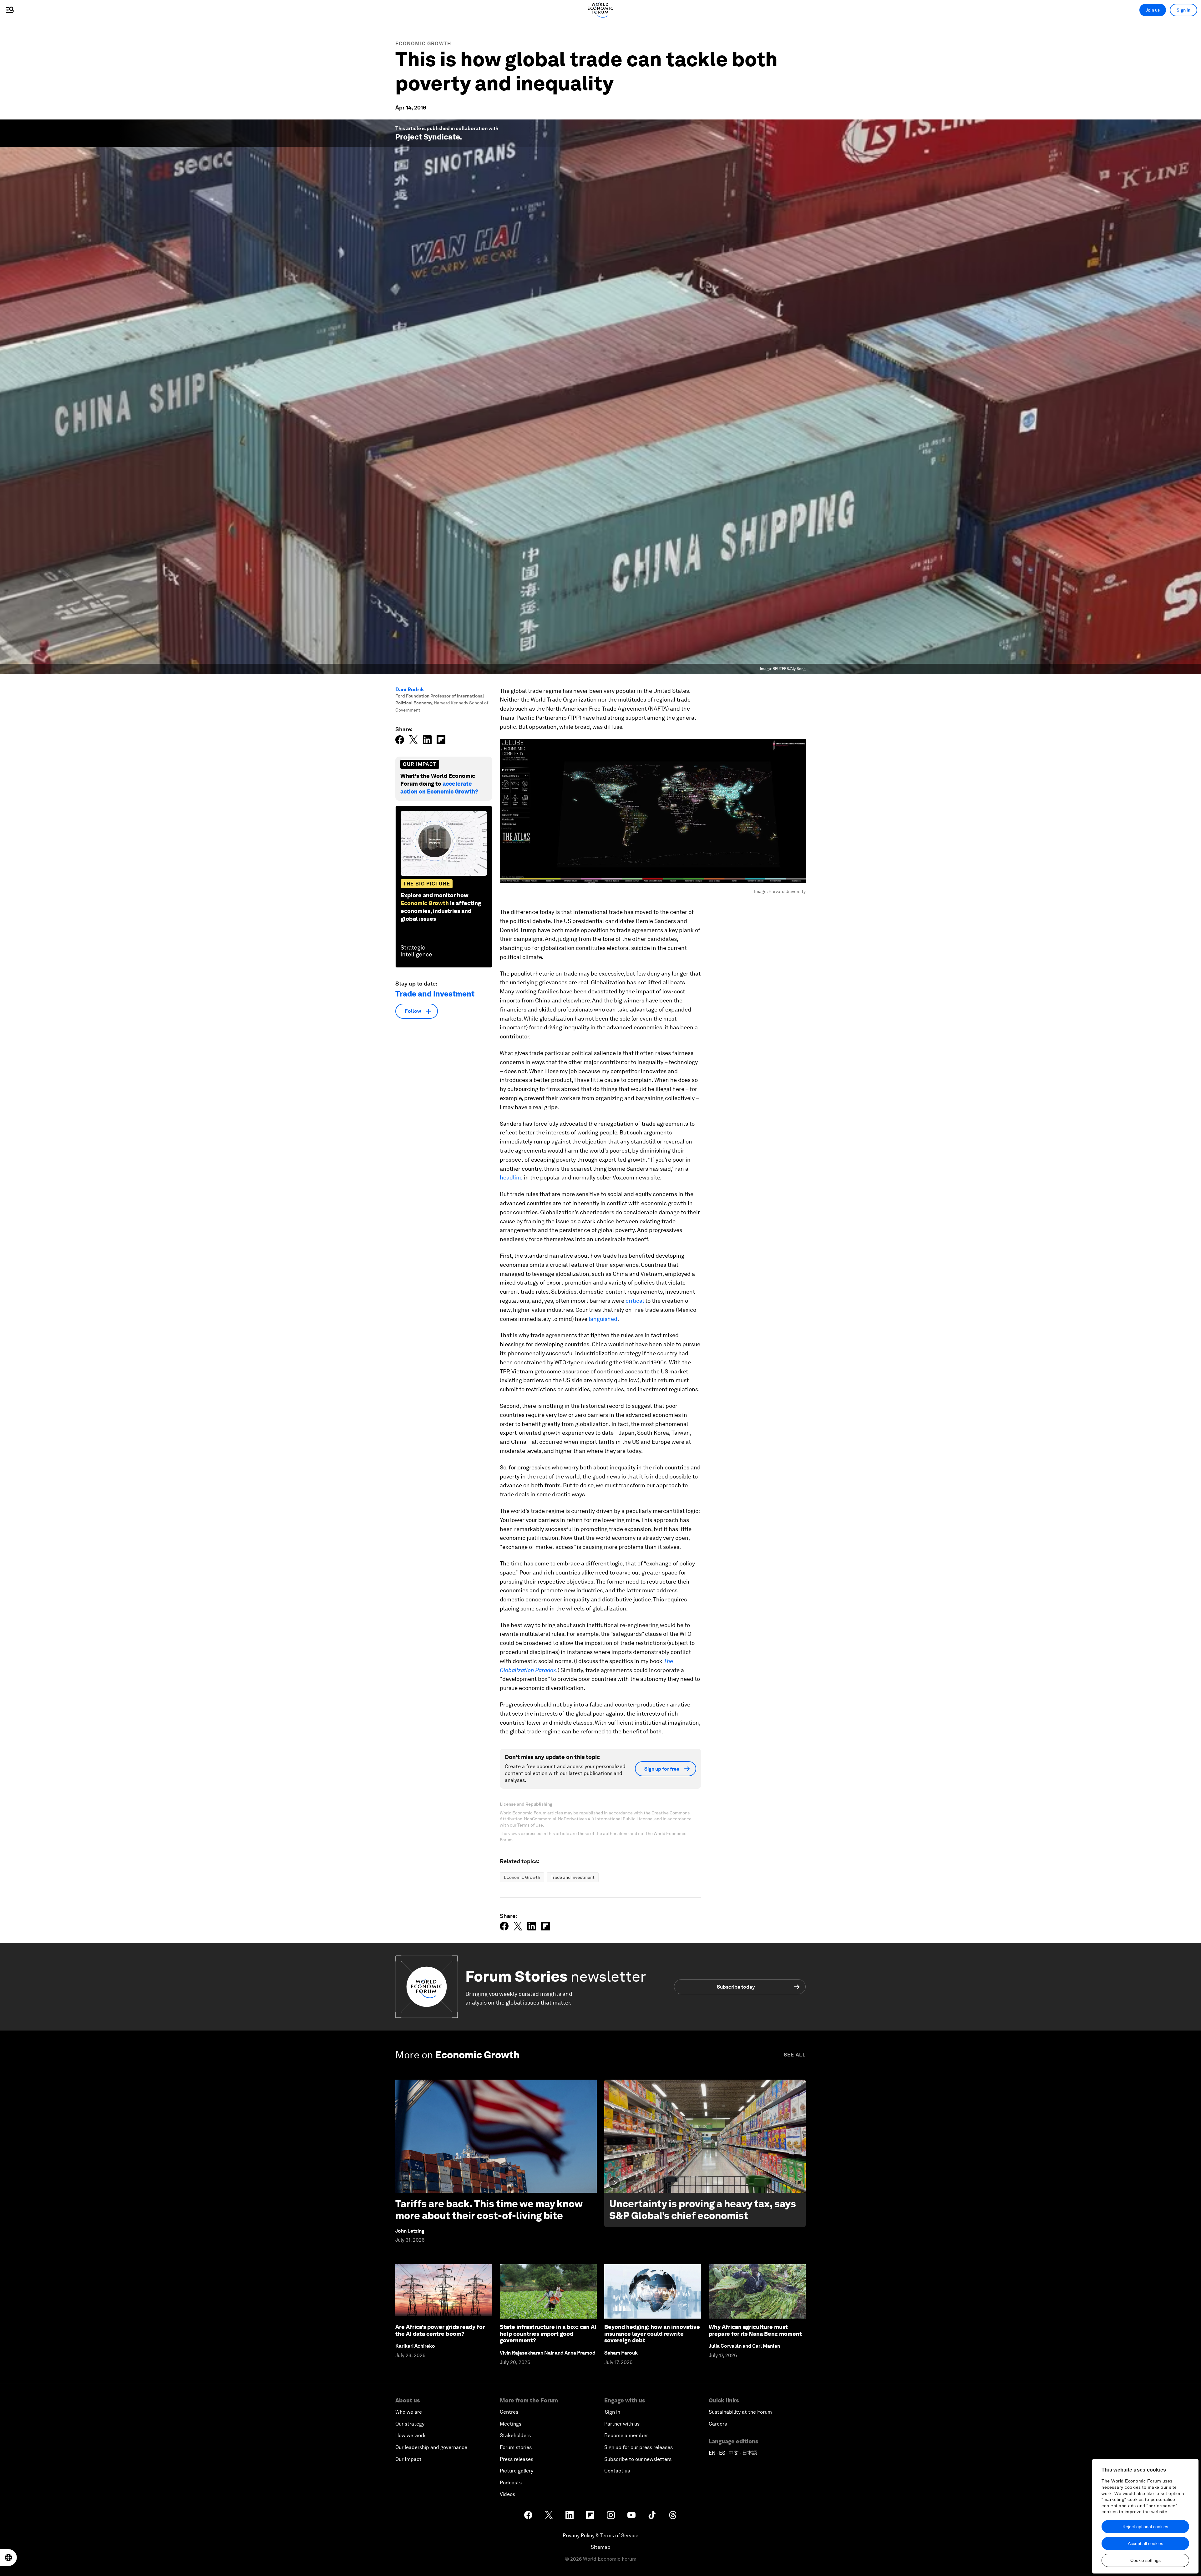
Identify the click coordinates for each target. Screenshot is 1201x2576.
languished (603, 1319)
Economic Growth (423, 44)
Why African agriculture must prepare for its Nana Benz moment (755, 2330)
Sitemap (601, 2547)
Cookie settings (1145, 2560)
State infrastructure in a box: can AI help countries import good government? (548, 2334)
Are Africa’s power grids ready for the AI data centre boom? (440, 2330)
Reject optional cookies (1145, 2527)
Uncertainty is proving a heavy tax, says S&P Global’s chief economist (703, 2210)
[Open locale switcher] (8, 2558)
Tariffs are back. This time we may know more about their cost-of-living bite (489, 2210)
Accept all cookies (1145, 2543)
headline (511, 1177)
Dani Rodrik (410, 690)
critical (635, 1301)
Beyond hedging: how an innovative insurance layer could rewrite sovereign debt (652, 2334)
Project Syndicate (428, 137)
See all (795, 2055)
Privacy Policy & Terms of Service (600, 2535)
